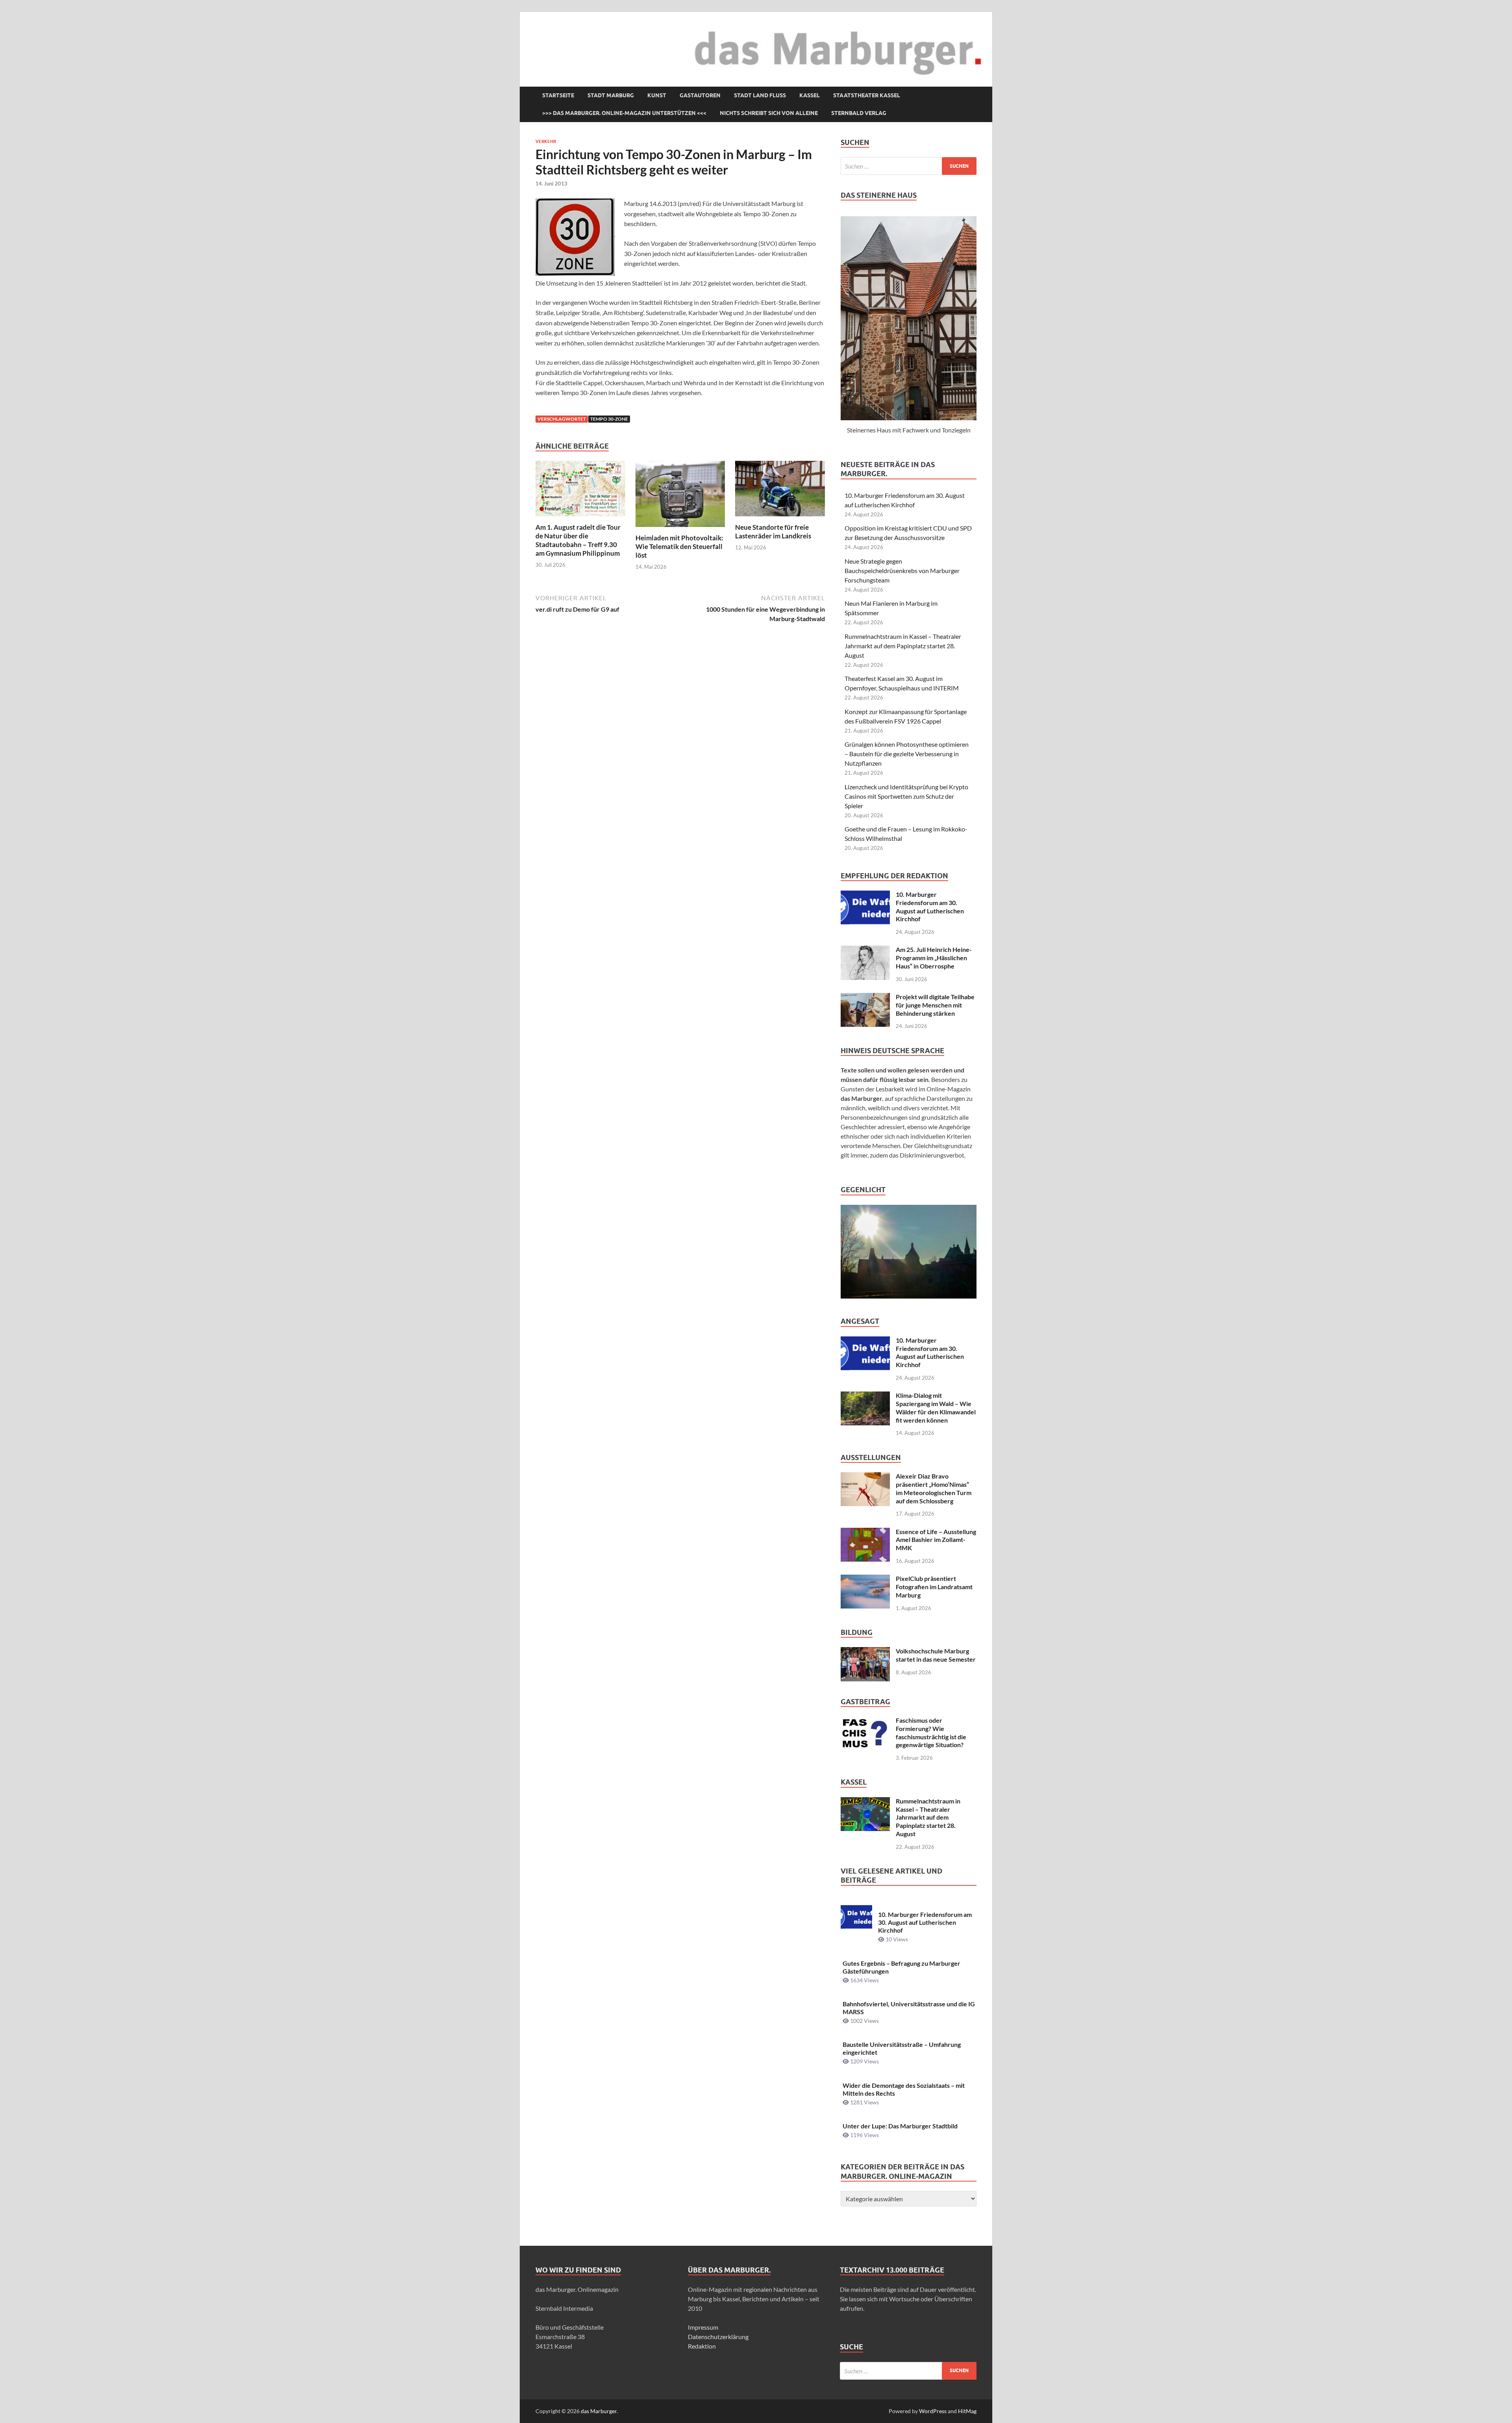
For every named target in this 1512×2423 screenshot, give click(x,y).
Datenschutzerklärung (718, 2337)
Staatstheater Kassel (867, 95)
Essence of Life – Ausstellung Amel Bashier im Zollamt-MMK (936, 1540)
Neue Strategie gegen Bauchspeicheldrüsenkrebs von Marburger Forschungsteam (902, 570)
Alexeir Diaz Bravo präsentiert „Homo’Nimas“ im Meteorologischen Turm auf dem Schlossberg (934, 1488)
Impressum (703, 2327)
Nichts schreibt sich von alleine (769, 113)
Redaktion (702, 2346)
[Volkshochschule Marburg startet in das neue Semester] (865, 1652)
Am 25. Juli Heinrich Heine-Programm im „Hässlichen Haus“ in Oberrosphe (934, 958)
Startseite (558, 95)
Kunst (657, 95)
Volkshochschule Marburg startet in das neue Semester (936, 1655)
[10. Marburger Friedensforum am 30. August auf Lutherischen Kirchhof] (865, 895)
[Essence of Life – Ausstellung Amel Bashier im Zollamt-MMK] (865, 1532)
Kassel (810, 95)
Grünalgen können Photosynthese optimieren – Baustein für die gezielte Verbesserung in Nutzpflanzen (907, 754)
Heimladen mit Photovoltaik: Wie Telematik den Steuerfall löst (679, 546)
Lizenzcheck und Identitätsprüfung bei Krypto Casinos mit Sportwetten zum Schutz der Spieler (906, 796)
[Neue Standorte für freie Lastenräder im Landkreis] (780, 491)
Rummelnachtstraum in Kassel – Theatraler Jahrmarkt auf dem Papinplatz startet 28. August (903, 646)
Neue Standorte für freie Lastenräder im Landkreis (773, 532)
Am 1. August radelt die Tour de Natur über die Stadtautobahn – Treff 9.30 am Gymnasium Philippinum (578, 540)
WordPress (933, 2411)
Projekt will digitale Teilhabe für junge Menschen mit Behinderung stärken (935, 1005)
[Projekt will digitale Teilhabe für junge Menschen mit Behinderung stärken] (865, 997)
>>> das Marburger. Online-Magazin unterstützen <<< (624, 113)
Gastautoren (700, 95)
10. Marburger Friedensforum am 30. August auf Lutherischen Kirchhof (930, 906)
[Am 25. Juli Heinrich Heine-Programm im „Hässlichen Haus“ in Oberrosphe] (865, 950)
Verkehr (546, 141)
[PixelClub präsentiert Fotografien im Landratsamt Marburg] (865, 1579)
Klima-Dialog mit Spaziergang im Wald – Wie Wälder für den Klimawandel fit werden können (936, 1407)
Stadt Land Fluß (760, 95)
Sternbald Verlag (859, 113)
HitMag (967, 2411)
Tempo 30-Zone (609, 419)
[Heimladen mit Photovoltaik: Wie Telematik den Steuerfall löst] (680, 496)
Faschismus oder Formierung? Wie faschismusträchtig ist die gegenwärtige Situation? (931, 1732)
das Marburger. (599, 2411)
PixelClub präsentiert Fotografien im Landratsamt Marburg (934, 1587)
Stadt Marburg (611, 95)
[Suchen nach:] (909, 166)
